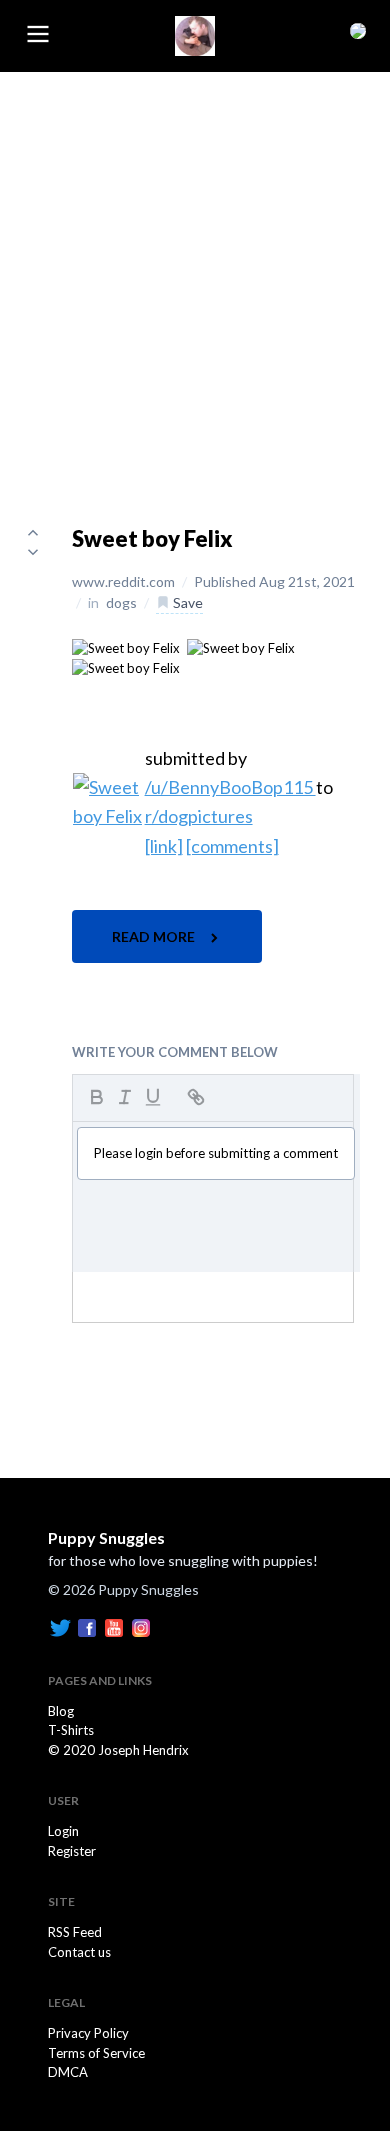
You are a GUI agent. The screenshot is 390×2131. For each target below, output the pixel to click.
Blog (61, 1711)
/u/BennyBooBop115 (230, 787)
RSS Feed (75, 1932)
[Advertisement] (195, 277)
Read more (155, 936)
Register (72, 1851)
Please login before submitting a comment (216, 1153)
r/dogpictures (199, 816)
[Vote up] (33, 532)
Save (186, 602)
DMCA (68, 2072)
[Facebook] (87, 1626)
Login (63, 1831)
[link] (164, 846)
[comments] (232, 846)
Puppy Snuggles (106, 1537)
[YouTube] (114, 1626)
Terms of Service (96, 2053)
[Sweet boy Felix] (126, 647)
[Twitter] (60, 1626)
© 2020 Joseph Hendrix (118, 1750)
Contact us (79, 1952)
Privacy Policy (88, 2033)
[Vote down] (33, 552)
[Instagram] (141, 1626)
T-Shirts (71, 1730)
